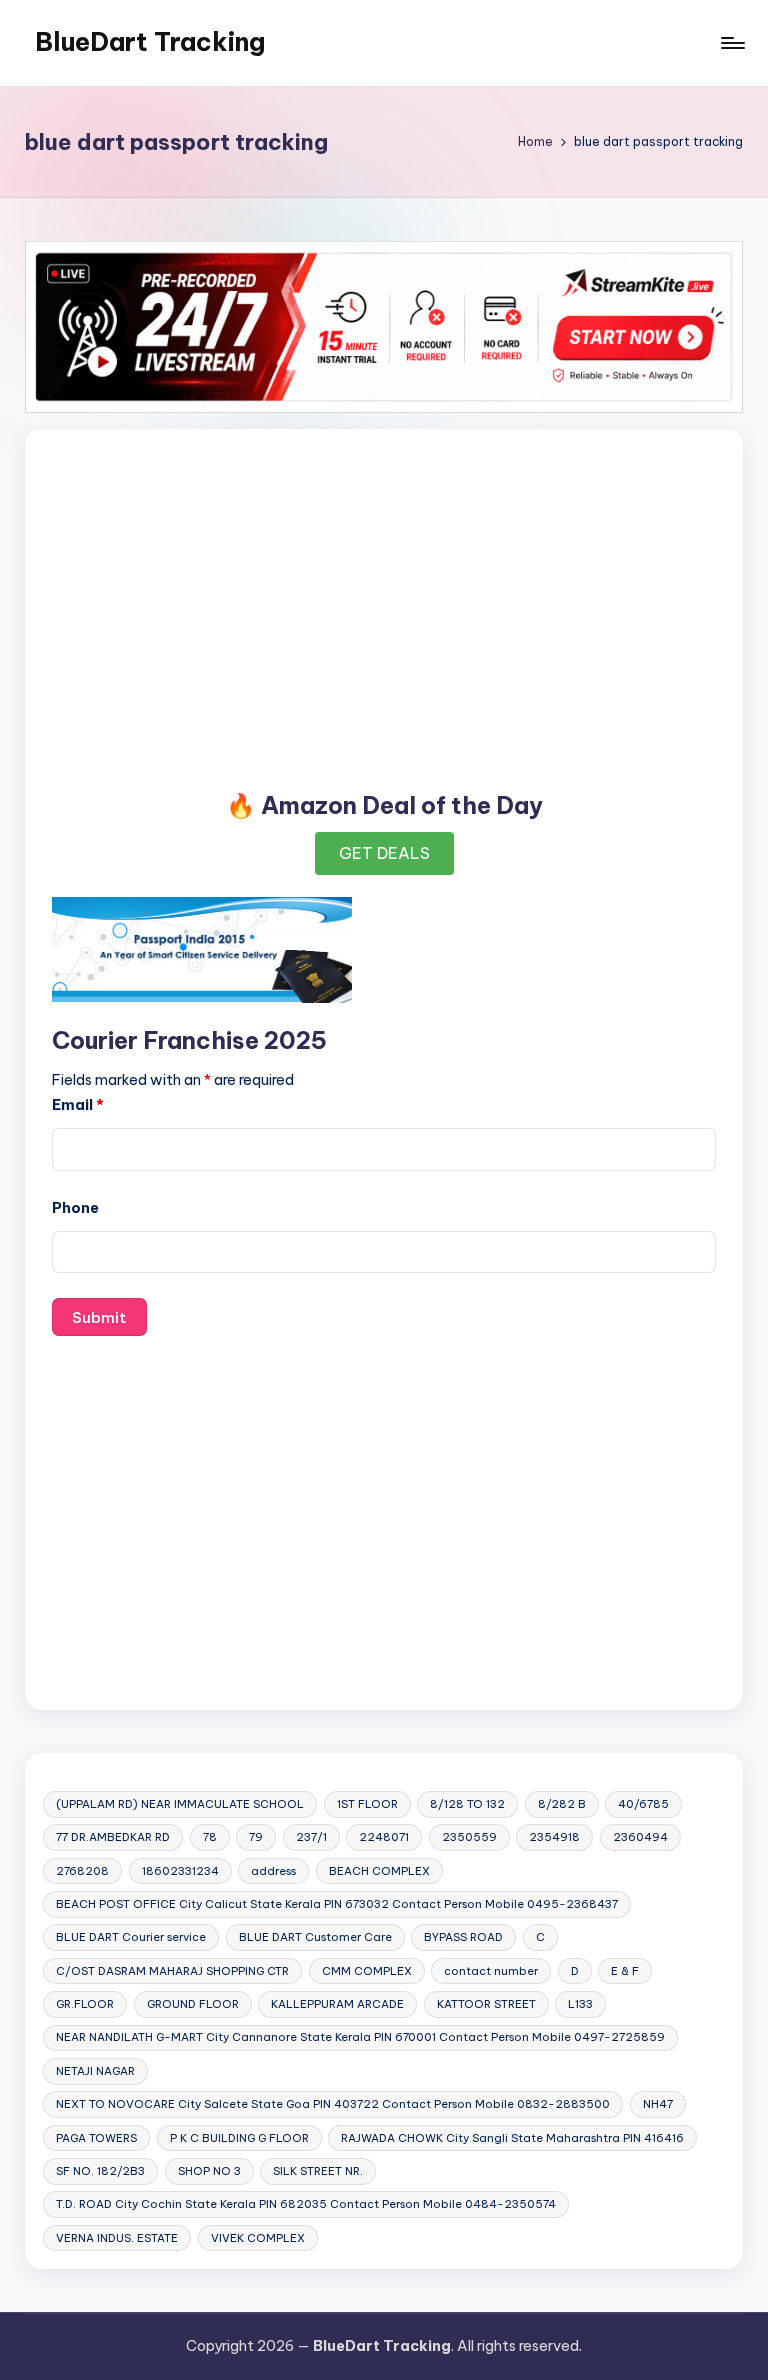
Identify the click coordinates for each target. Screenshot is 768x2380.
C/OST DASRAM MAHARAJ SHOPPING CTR (172, 1971)
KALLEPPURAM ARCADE (337, 2004)
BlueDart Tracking (150, 42)
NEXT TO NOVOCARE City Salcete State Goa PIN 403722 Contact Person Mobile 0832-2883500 (333, 2104)
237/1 (311, 1837)
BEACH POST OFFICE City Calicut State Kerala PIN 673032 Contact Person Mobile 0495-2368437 (337, 1904)
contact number (491, 1971)
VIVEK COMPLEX (258, 2238)
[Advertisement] (384, 604)
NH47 (658, 2104)
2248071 (384, 1837)
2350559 (469, 1837)
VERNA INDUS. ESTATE (117, 2238)
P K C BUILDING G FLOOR (239, 2138)
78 (210, 1837)
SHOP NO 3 (209, 2171)
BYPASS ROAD (463, 1937)
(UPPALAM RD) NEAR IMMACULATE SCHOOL (180, 1804)
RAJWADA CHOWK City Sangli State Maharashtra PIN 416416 (512, 2138)
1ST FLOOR (367, 1804)
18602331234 (180, 1871)
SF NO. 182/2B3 (100, 2171)
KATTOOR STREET (486, 2004)
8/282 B (562, 1804)
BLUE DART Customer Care (315, 1937)
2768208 (82, 1871)
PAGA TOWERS (96, 2138)
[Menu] (731, 43)
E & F (625, 1971)
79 (256, 1837)
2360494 (640, 1837)
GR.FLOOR (85, 2004)
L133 (580, 2004)
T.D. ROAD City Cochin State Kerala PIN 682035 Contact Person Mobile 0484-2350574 (306, 2204)
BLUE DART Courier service (131, 1937)
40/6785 (643, 1804)
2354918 (554, 1837)
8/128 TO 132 (467, 1804)
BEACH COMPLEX (379, 1871)
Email (78, 1105)
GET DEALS (384, 853)
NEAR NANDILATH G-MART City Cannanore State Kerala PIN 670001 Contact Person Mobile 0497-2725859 (360, 2037)
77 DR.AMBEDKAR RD (113, 1837)
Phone (75, 1208)
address (273, 1871)
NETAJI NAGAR (95, 2071)
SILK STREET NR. (318, 2171)
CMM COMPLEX (367, 1971)
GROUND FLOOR (193, 2004)
